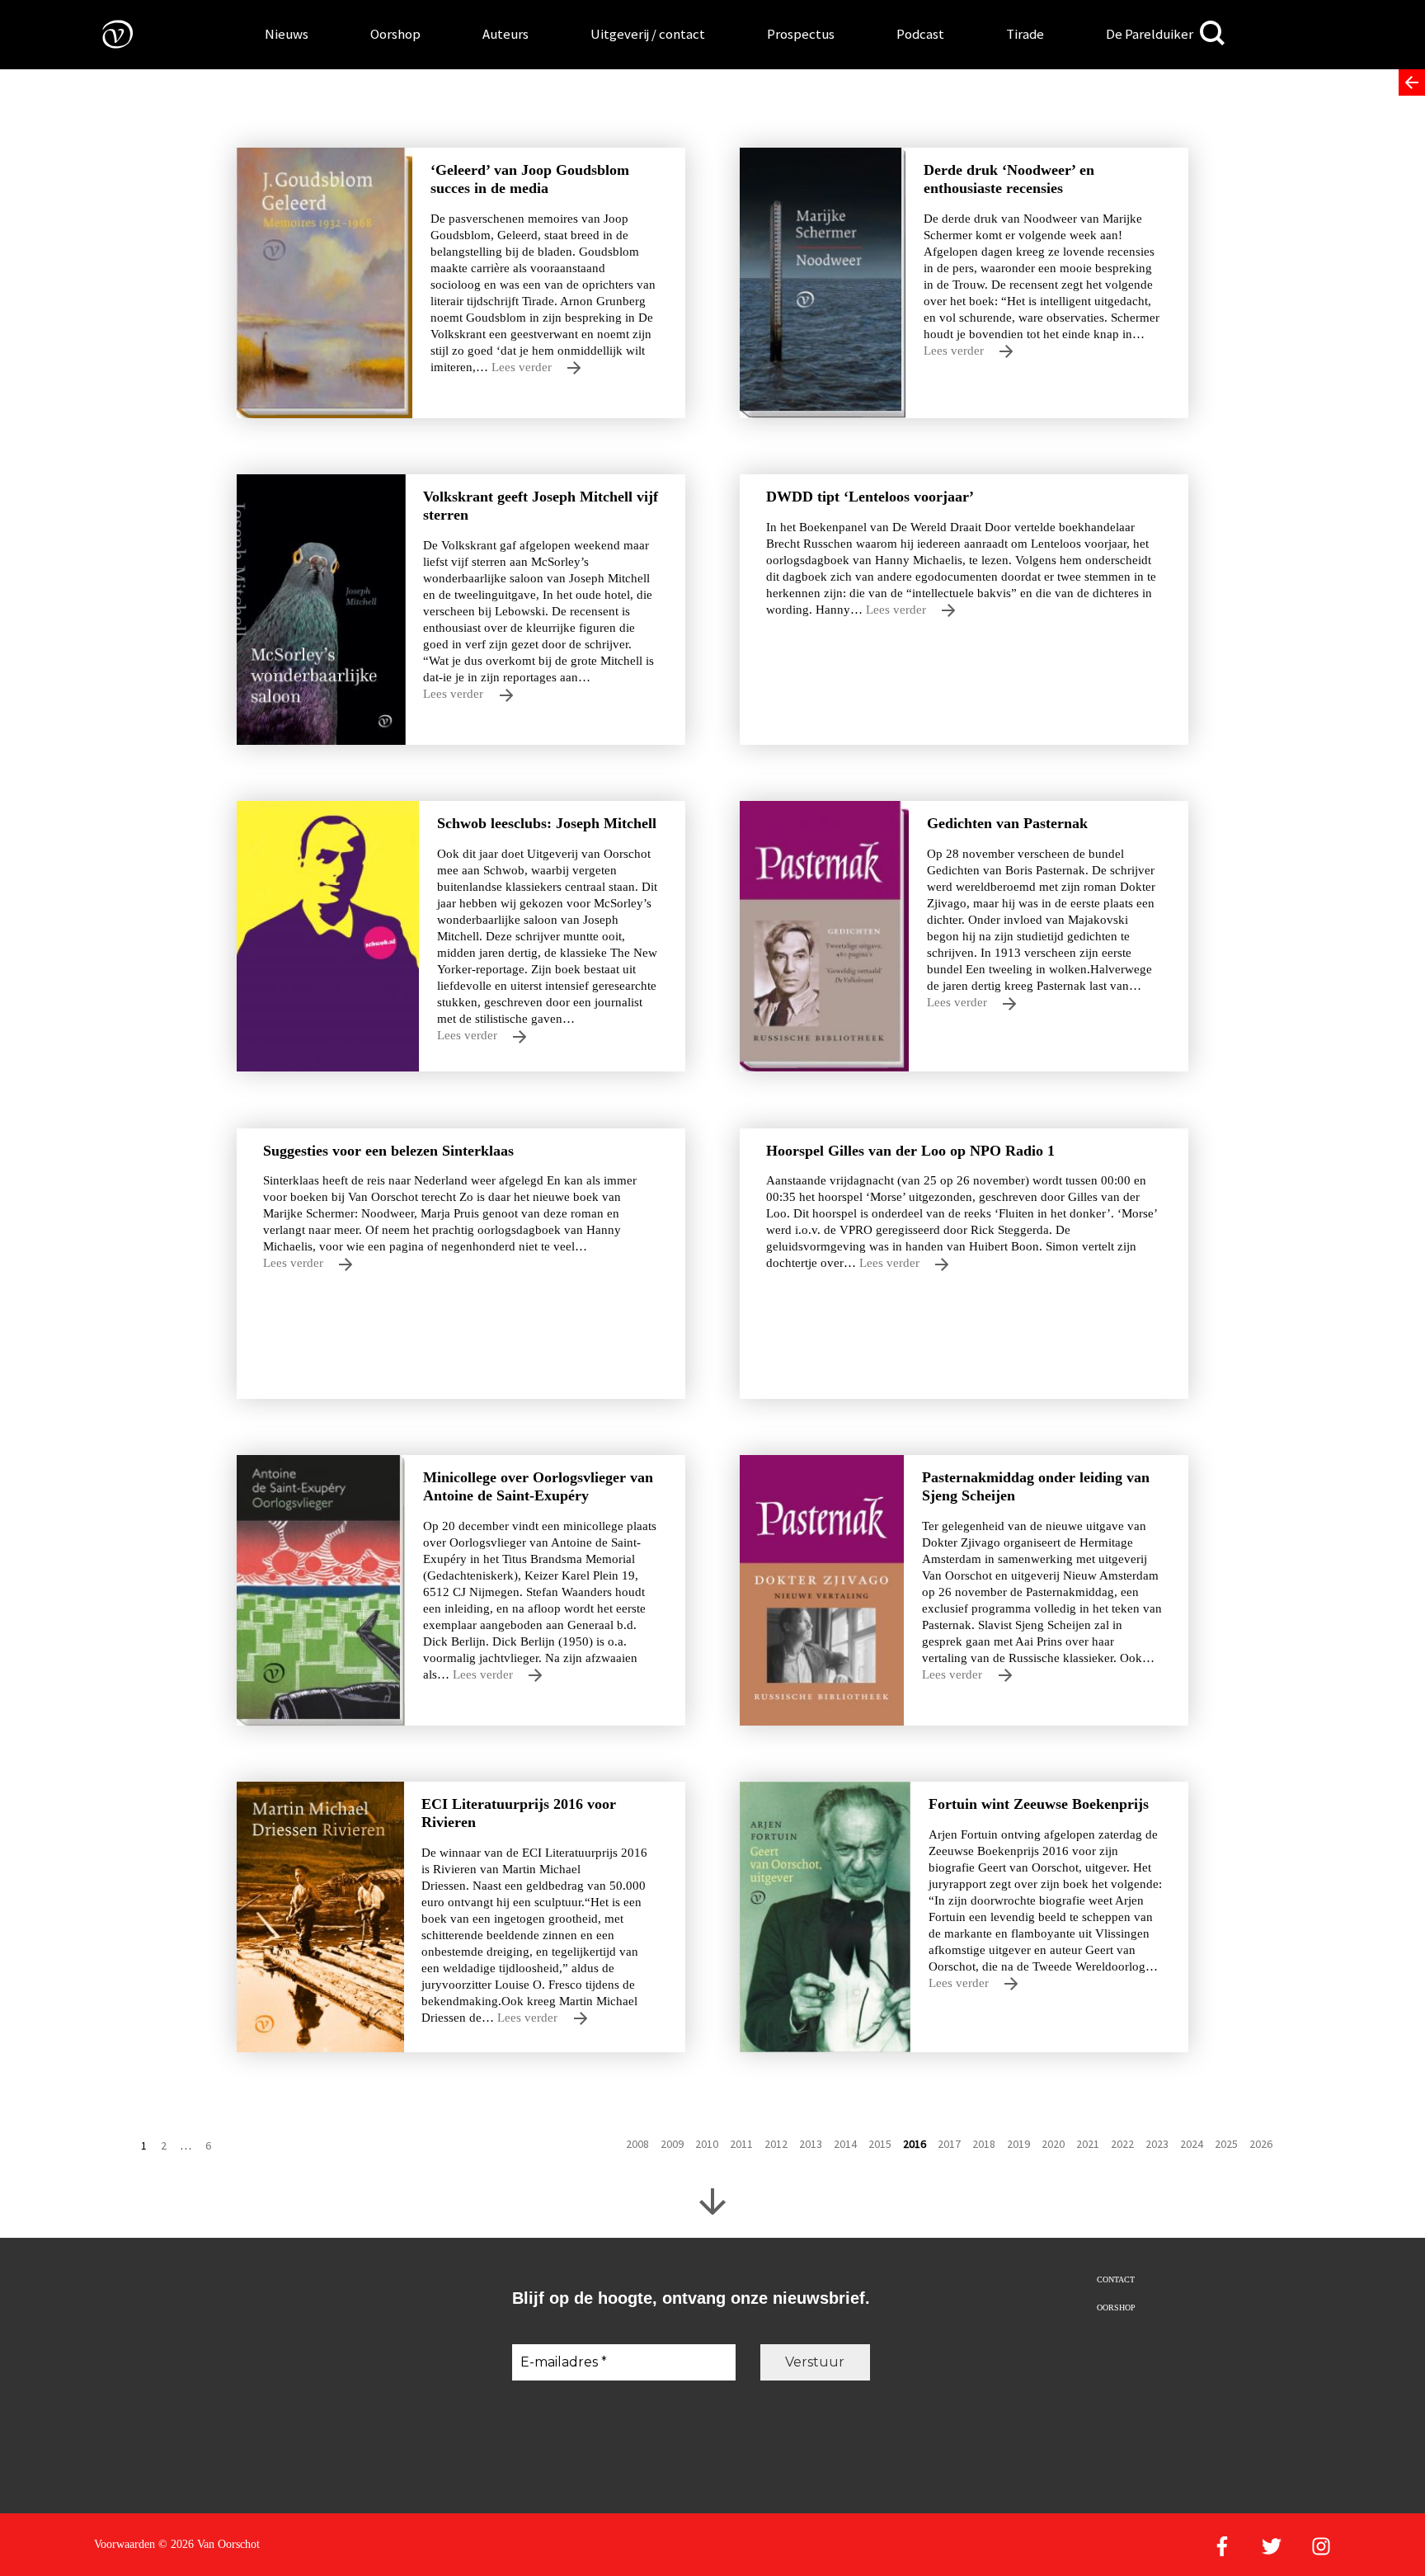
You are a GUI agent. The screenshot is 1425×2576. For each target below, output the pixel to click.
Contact (1116, 2279)
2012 (776, 2144)
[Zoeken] (1212, 33)
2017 (949, 2144)
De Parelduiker (1150, 34)
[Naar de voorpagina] (106, 33)
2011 (741, 2144)
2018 (984, 2144)
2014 (845, 2144)
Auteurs (506, 34)
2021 (1088, 2144)
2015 (880, 2144)
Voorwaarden (125, 2544)
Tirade (1025, 34)
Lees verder (523, 367)
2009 (672, 2144)
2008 (637, 2144)
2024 (1192, 2144)
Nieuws (287, 34)
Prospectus (801, 34)
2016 (915, 2144)
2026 (1261, 2144)
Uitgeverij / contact (648, 34)
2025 (1226, 2144)
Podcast (920, 34)
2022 (1122, 2144)
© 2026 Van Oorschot (209, 2544)
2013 (811, 2144)
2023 (1157, 2144)
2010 (707, 2144)
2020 (1053, 2144)
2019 (1018, 2144)
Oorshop (395, 34)
